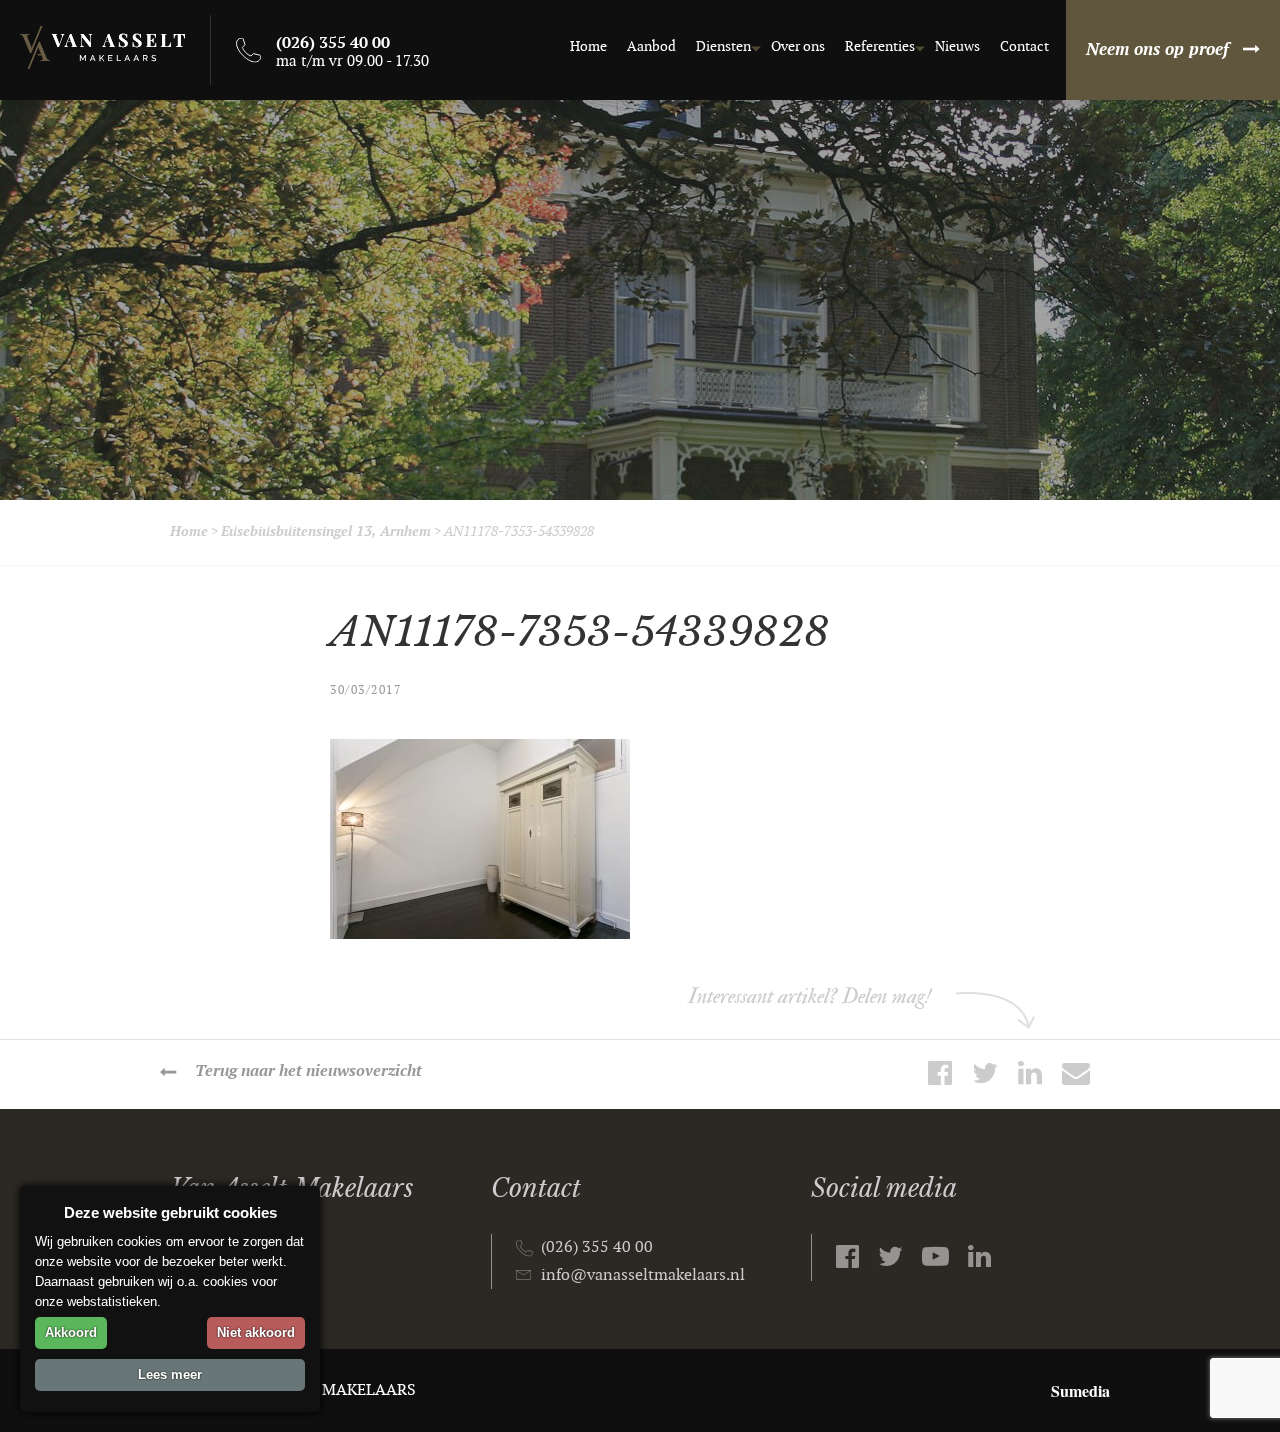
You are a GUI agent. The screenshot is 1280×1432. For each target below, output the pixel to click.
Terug (308, 1071)
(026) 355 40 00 (597, 1247)
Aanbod (651, 46)
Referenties (880, 46)
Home (588, 46)
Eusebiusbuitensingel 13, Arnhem (326, 531)
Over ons (798, 46)
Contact (1024, 46)
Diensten (723, 46)
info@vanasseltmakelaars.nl (643, 1275)
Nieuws (957, 46)
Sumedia (1080, 1390)
